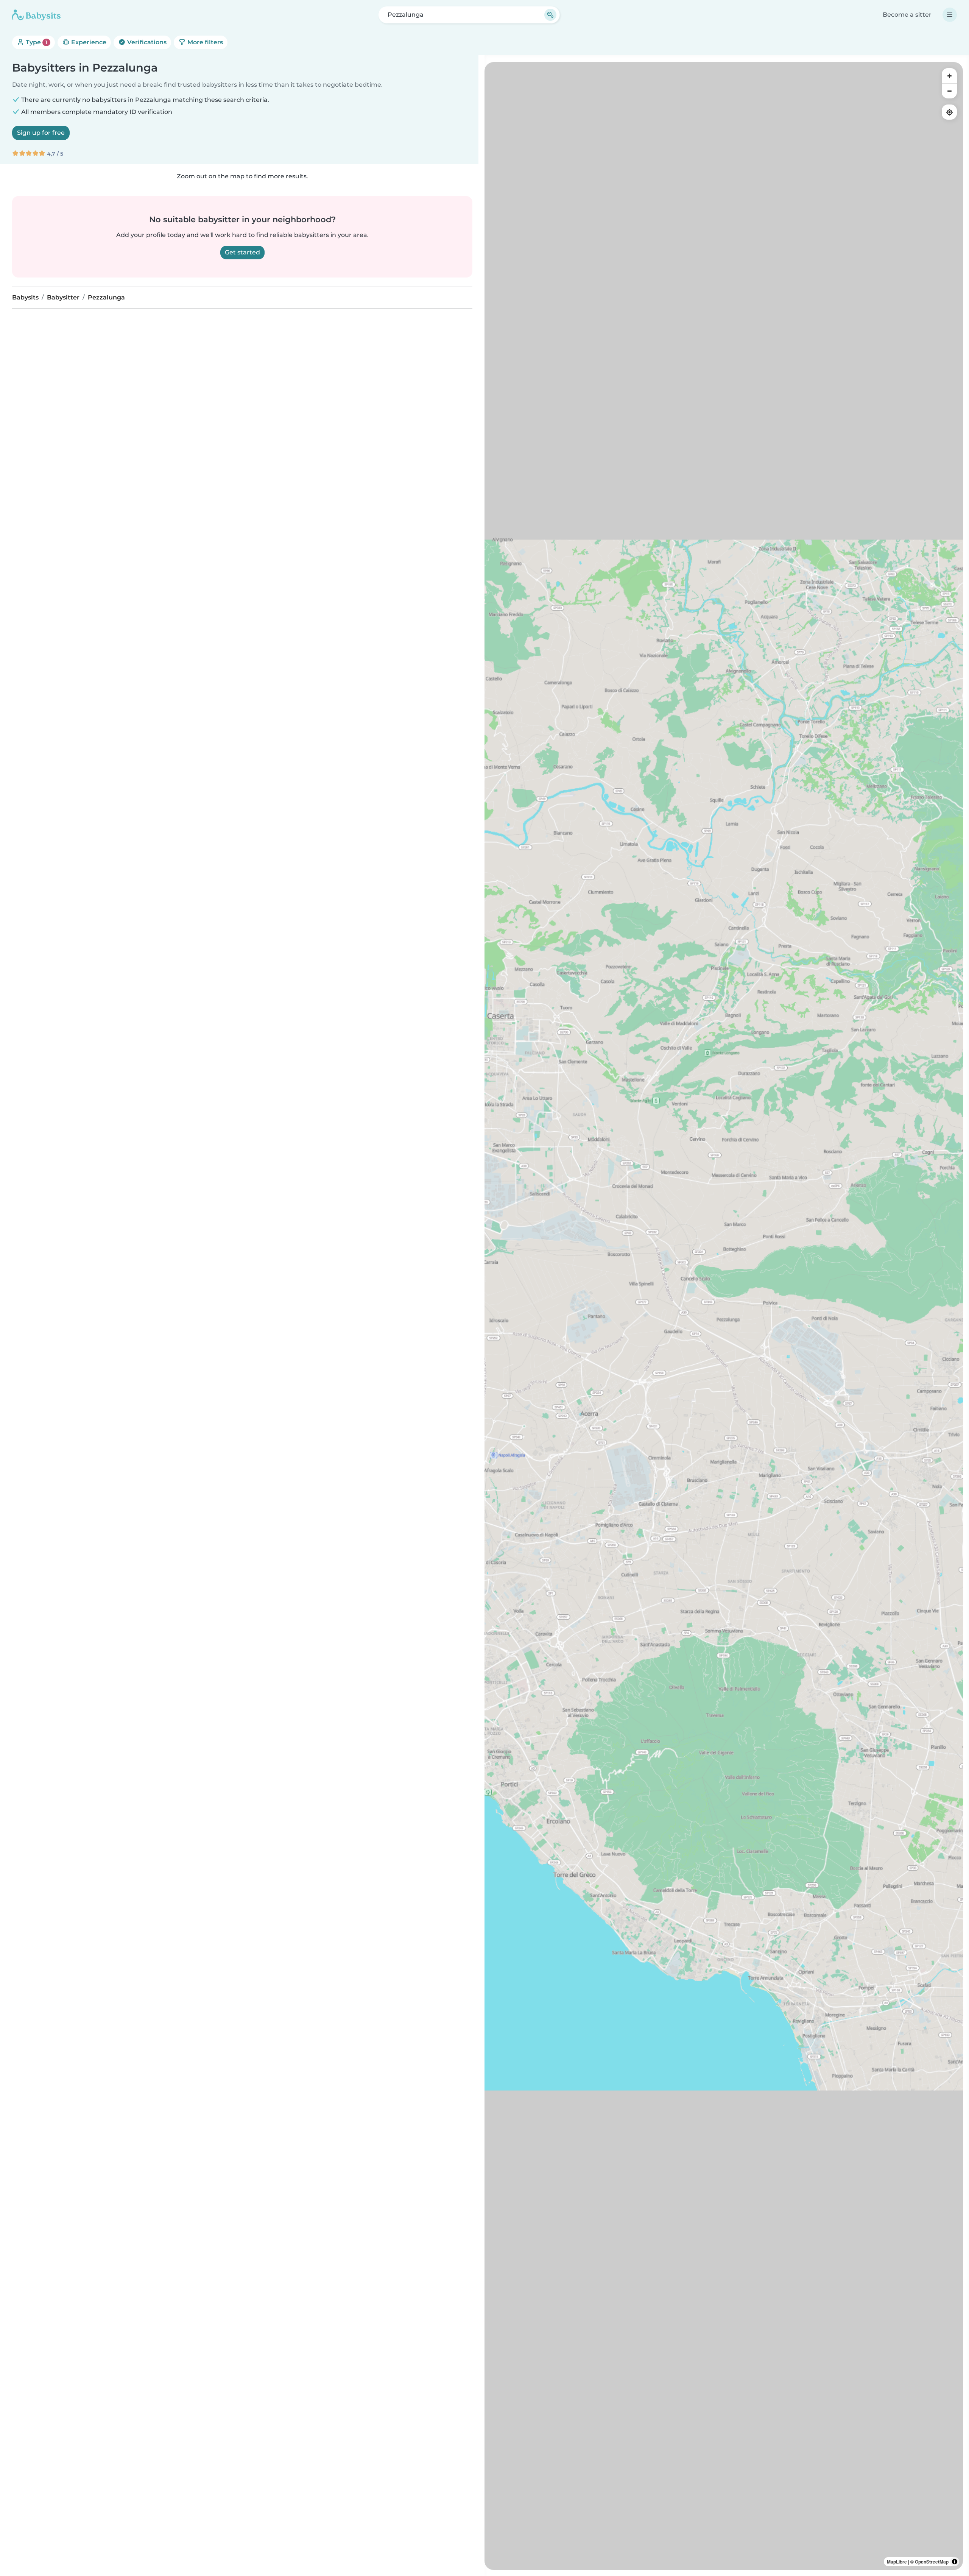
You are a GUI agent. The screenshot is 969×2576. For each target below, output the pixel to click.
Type (36, 42)
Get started (242, 252)
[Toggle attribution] (955, 2562)
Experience (88, 42)
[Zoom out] (949, 91)
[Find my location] (949, 112)
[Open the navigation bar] (950, 15)
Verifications (146, 42)
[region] (724, 1316)
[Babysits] (36, 15)
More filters (204, 42)
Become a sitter (907, 15)
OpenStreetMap (932, 2562)
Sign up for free (41, 133)
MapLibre (897, 2562)
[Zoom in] (949, 76)
